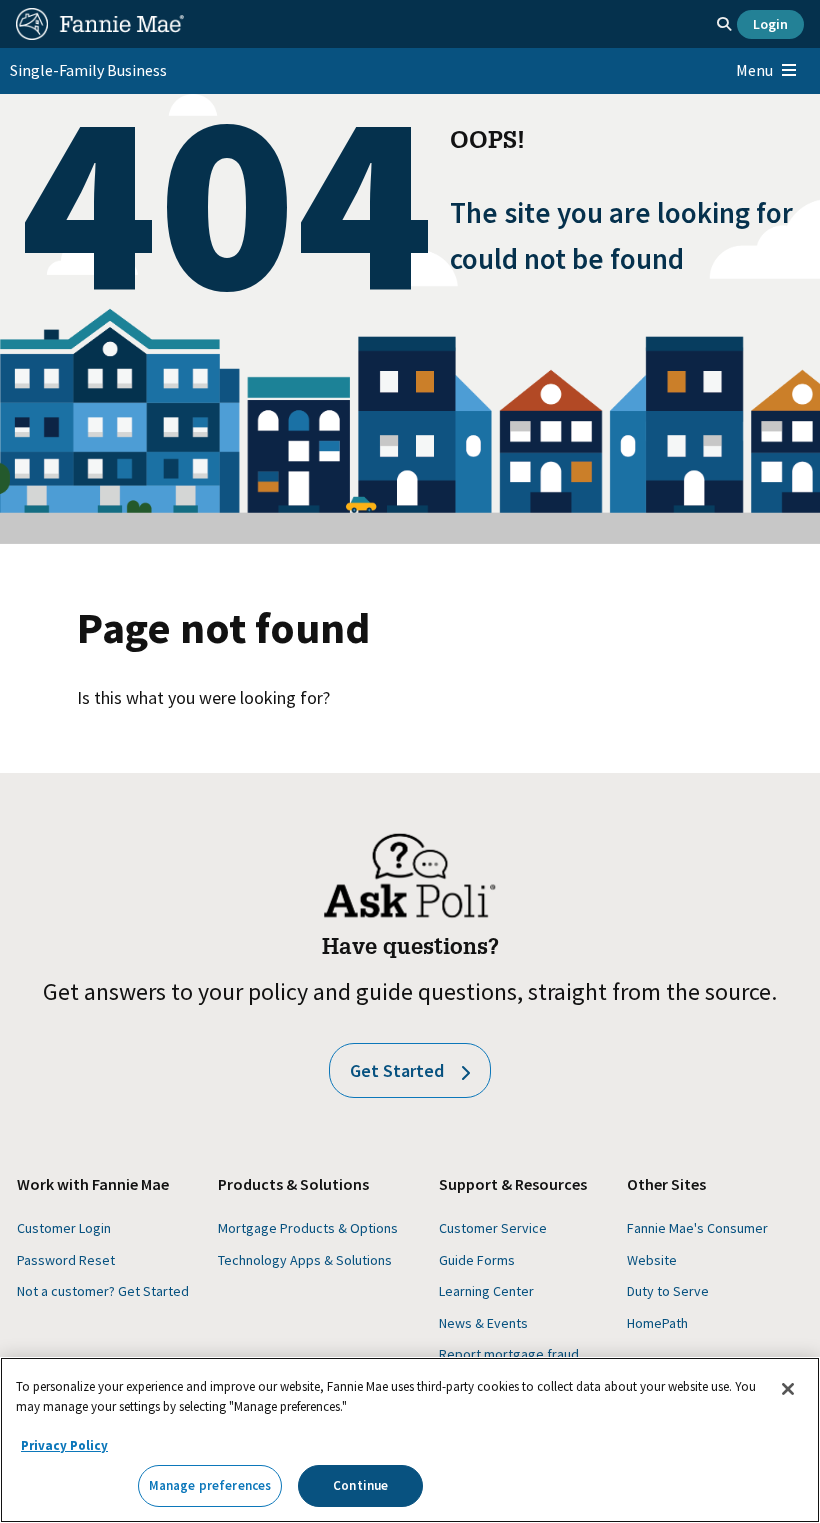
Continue (360, 1485)
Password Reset (66, 1260)
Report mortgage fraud (509, 1354)
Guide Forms (477, 1260)
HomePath (657, 1323)
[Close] (788, 1389)
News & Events (483, 1323)
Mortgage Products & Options (308, 1228)
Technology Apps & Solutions (305, 1260)
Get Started (397, 1070)
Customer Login (64, 1228)
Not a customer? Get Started (103, 1291)
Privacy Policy (64, 1445)
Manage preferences (210, 1485)
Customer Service (493, 1228)
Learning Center (486, 1291)
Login (770, 24)
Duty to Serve (668, 1291)
